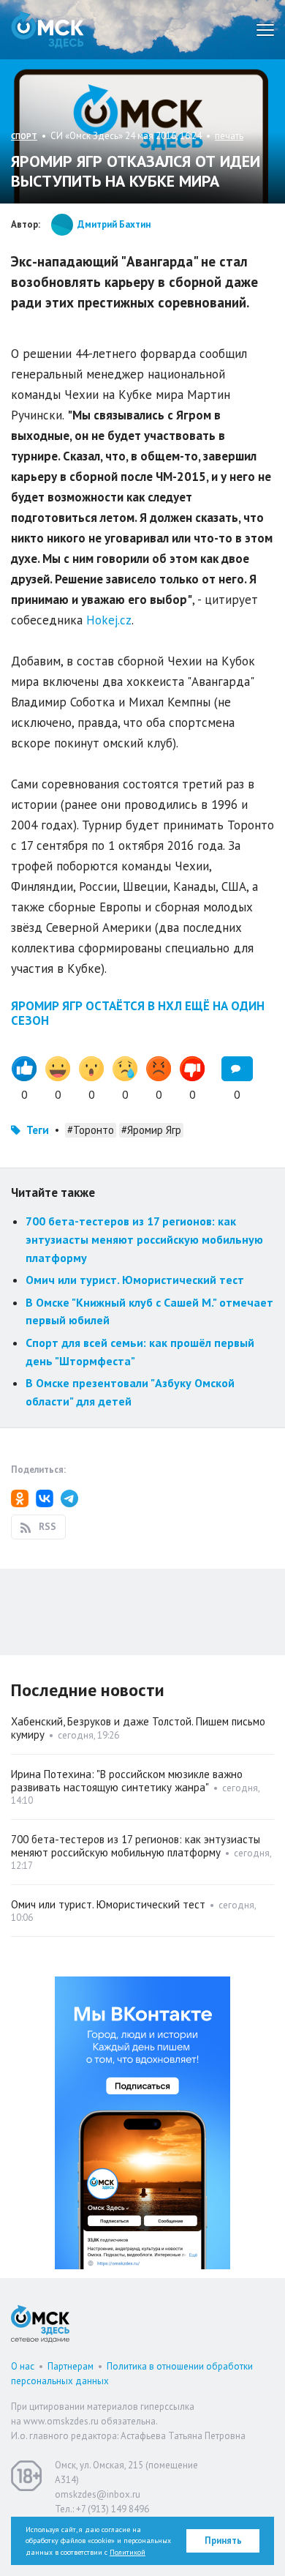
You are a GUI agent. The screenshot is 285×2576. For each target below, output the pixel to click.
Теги (38, 1130)
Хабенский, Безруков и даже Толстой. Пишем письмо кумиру (138, 1728)
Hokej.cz (109, 620)
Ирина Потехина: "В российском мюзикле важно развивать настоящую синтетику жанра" (127, 1781)
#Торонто (91, 1130)
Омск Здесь (47, 30)
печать (229, 136)
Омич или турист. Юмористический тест (135, 1280)
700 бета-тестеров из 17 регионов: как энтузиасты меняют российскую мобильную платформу (144, 1239)
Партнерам (71, 2366)
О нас (23, 2366)
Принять (223, 2540)
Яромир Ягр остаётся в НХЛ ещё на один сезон (138, 1013)
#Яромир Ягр (151, 1130)
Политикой (128, 2552)
